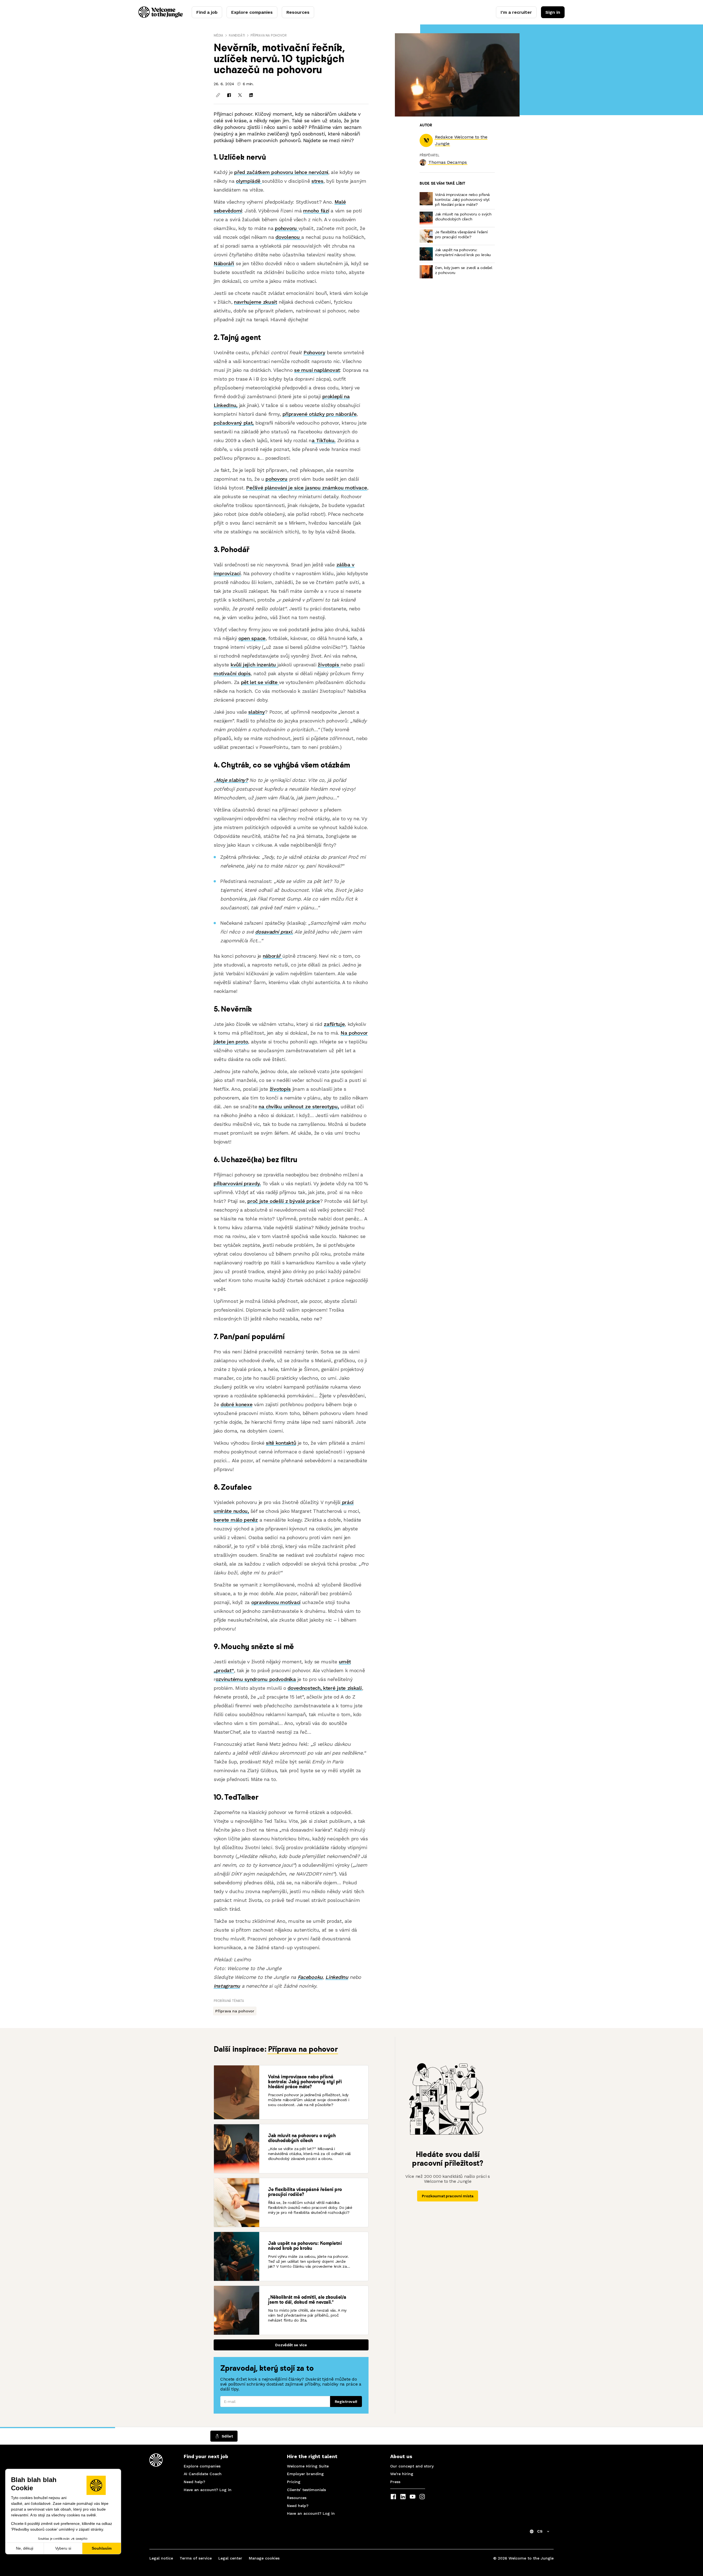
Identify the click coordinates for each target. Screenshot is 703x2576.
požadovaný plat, (234, 423)
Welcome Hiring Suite (308, 2466)
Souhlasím (102, 2548)
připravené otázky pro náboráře (320, 414)
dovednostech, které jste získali (325, 1688)
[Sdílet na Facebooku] (229, 95)
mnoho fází (316, 211)
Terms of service (196, 2558)
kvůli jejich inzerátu (254, 665)
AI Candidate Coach (203, 2474)
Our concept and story (412, 2466)
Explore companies (252, 12)
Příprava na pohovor (268, 35)
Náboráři (224, 263)
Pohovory (314, 352)
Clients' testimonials (306, 2490)
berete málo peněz (236, 1520)
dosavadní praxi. (274, 932)
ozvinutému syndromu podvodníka (256, 1679)
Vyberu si (63, 2548)
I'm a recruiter (516, 12)
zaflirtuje (334, 1024)
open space (252, 638)
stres (317, 181)
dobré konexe (236, 1404)
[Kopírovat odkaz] (218, 95)
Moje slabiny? (232, 780)
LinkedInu (337, 1977)
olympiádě (249, 181)
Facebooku (310, 1977)
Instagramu (227, 1986)
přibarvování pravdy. (237, 1183)
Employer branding (305, 2474)
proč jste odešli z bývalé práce (284, 1201)
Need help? (194, 2482)
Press (395, 2482)
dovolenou (288, 237)
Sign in (553, 12)
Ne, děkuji (25, 2548)
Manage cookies (264, 2558)
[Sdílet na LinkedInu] (251, 95)
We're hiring (402, 2474)
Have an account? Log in (208, 2490)
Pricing (294, 2482)
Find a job (207, 12)
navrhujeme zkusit (256, 302)
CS (540, 2531)
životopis (329, 665)
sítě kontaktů (281, 1443)
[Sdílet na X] (240, 95)
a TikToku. (324, 440)
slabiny (256, 712)
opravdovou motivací (276, 1602)
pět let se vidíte (260, 682)
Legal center (230, 2558)
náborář (273, 956)
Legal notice (161, 2558)
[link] (448, 162)
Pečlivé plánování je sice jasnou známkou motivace (306, 488)
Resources (298, 12)
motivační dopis (232, 673)
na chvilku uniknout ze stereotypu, (299, 1106)
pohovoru (287, 228)
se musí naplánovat (317, 370)
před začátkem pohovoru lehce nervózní (281, 172)
